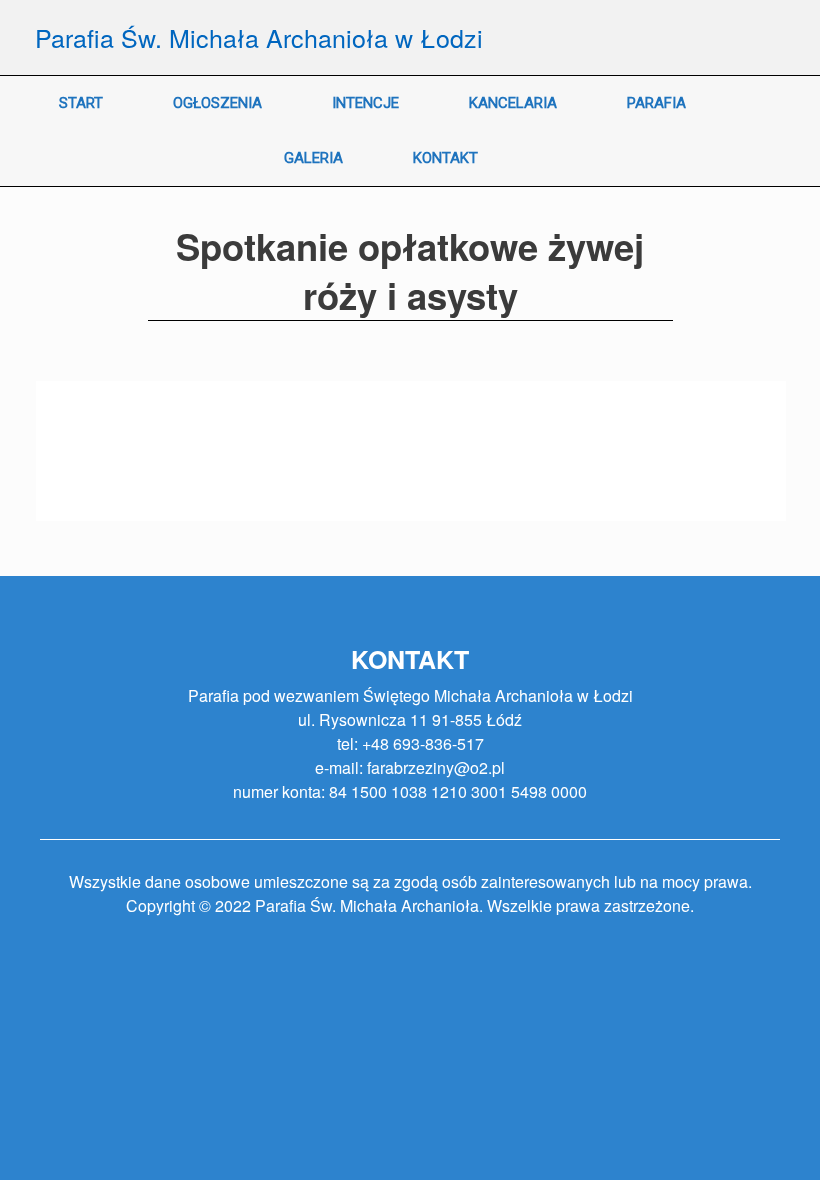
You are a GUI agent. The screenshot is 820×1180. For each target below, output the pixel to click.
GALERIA (313, 158)
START (81, 103)
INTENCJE (365, 103)
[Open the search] (790, 131)
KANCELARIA (513, 103)
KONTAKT (445, 158)
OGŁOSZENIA (217, 103)
